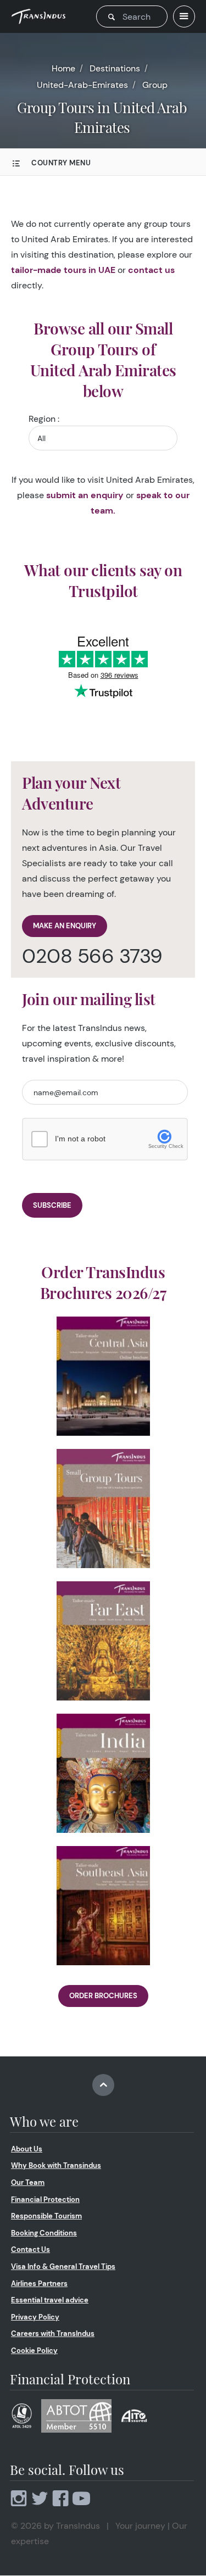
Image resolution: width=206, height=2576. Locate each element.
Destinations (115, 68)
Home (63, 68)
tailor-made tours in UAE (63, 270)
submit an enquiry (85, 495)
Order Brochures (103, 1996)
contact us (151, 270)
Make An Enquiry (65, 926)
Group (155, 85)
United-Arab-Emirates (82, 85)
